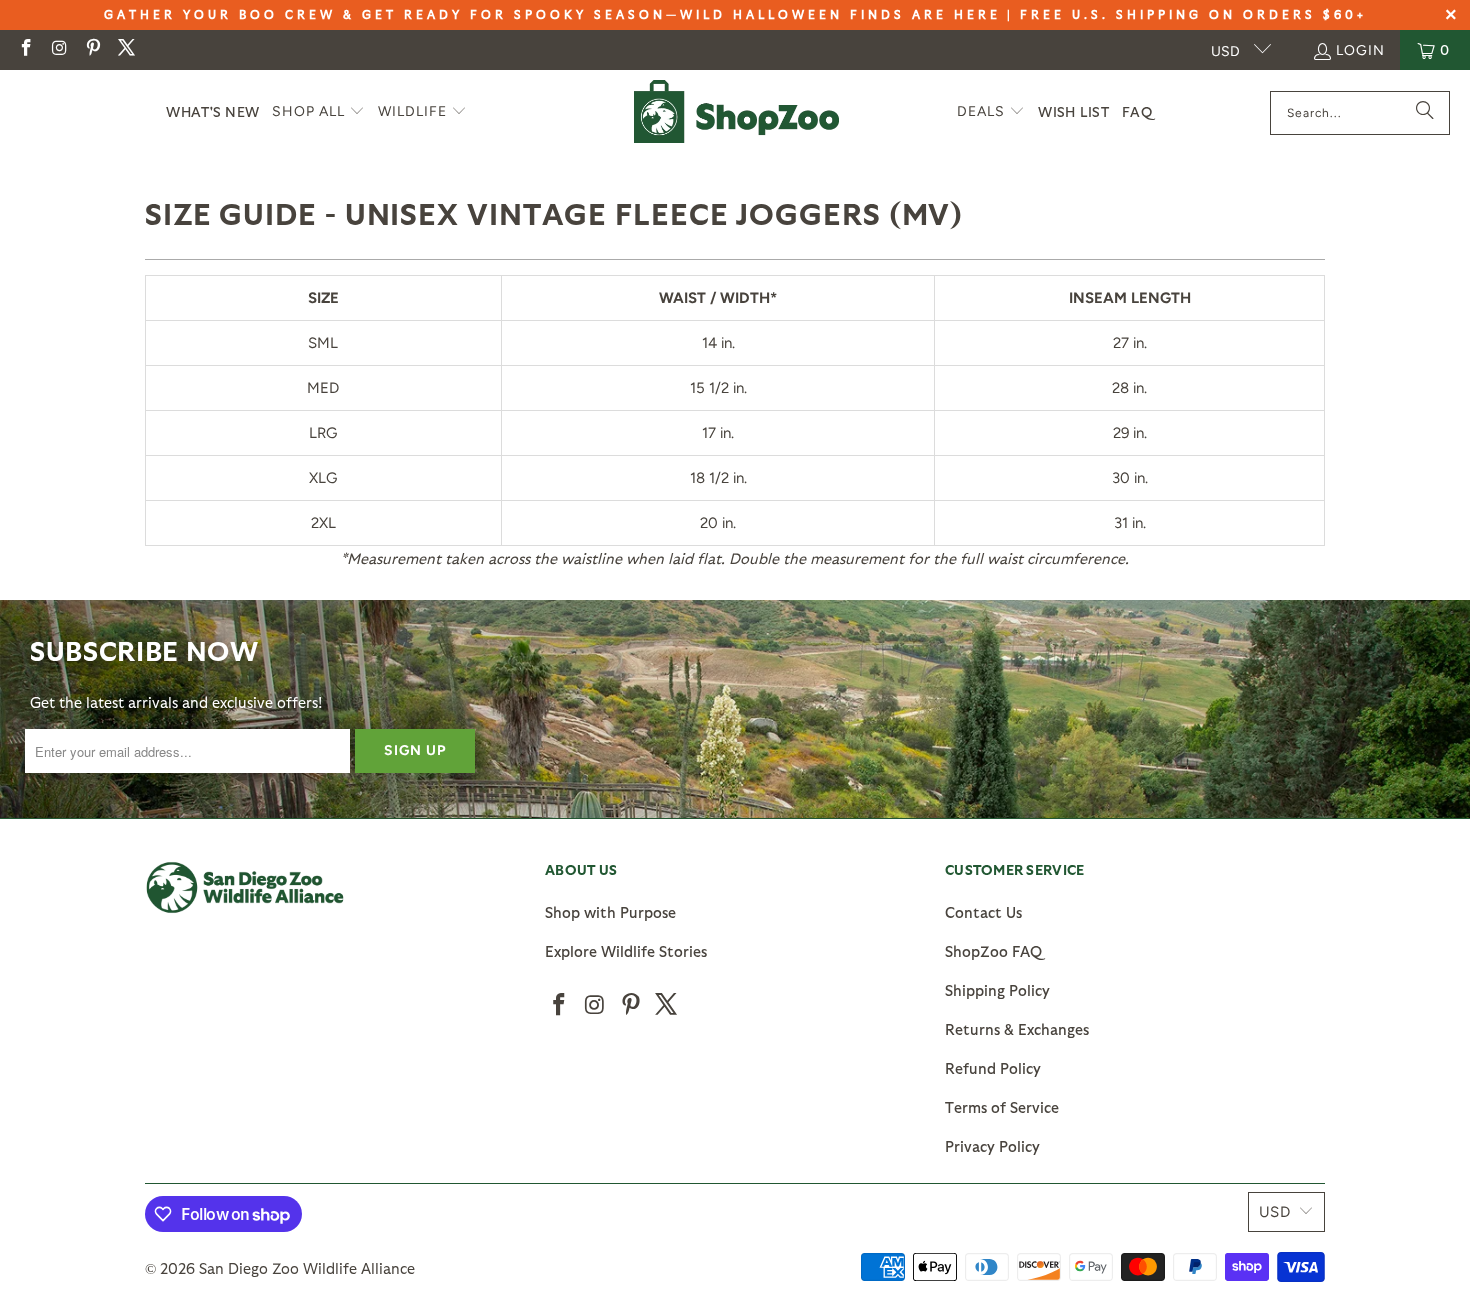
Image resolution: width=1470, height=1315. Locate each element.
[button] (318, 112)
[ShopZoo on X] (126, 49)
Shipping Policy (997, 990)
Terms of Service (1002, 1107)
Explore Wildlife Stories (626, 951)
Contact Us (983, 912)
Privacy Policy (992, 1146)
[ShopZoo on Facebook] (25, 49)
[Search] (1425, 113)
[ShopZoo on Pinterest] (92, 49)
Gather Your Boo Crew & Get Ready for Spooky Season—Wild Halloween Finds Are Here (552, 14)
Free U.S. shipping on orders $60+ (1193, 14)
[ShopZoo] (736, 112)
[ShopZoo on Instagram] (59, 49)
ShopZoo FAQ (993, 951)
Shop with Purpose (610, 912)
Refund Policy (993, 1068)
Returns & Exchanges (1017, 1029)
